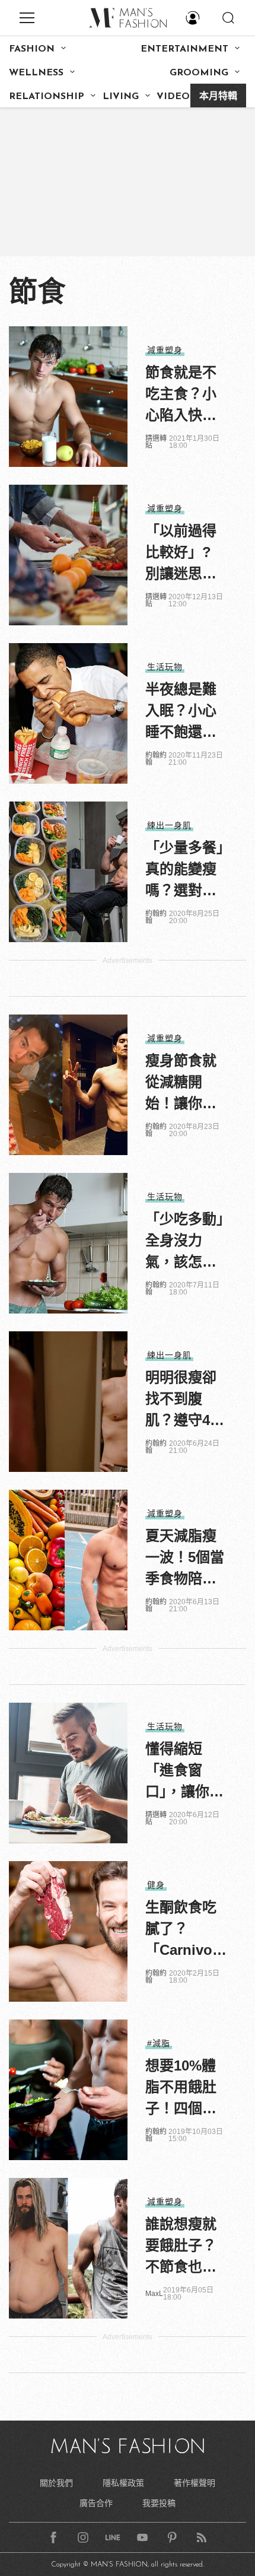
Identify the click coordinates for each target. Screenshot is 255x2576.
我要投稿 (159, 2503)
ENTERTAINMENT (184, 49)
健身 (156, 1885)
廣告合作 (96, 2503)
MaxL (154, 2294)
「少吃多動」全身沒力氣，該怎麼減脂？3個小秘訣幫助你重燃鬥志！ (185, 1242)
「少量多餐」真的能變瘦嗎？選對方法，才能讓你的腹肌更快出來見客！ (184, 870)
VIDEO (173, 97)
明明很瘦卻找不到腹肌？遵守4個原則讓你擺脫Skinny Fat (185, 1400)
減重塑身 (165, 350)
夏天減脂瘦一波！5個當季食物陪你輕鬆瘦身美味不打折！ (185, 1559)
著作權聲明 (195, 2483)
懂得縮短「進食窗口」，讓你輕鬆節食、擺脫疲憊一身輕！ (184, 1772)
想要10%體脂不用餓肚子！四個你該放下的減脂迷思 (181, 2088)
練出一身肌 (169, 825)
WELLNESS (36, 73)
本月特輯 (218, 97)
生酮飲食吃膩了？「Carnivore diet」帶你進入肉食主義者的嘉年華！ (187, 1930)
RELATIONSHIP (47, 97)
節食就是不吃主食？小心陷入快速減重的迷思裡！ (181, 395)
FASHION (32, 49)
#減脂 (159, 2043)
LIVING (121, 97)
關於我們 (56, 2483)
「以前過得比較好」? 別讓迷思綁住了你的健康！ (181, 554)
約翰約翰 (156, 759)
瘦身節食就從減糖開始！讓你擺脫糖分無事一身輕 (181, 1083)
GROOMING (199, 73)
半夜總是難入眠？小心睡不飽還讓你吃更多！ (181, 712)
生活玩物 (165, 667)
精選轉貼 (156, 442)
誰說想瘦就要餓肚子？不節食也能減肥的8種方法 (185, 2247)
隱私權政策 (123, 2483)
